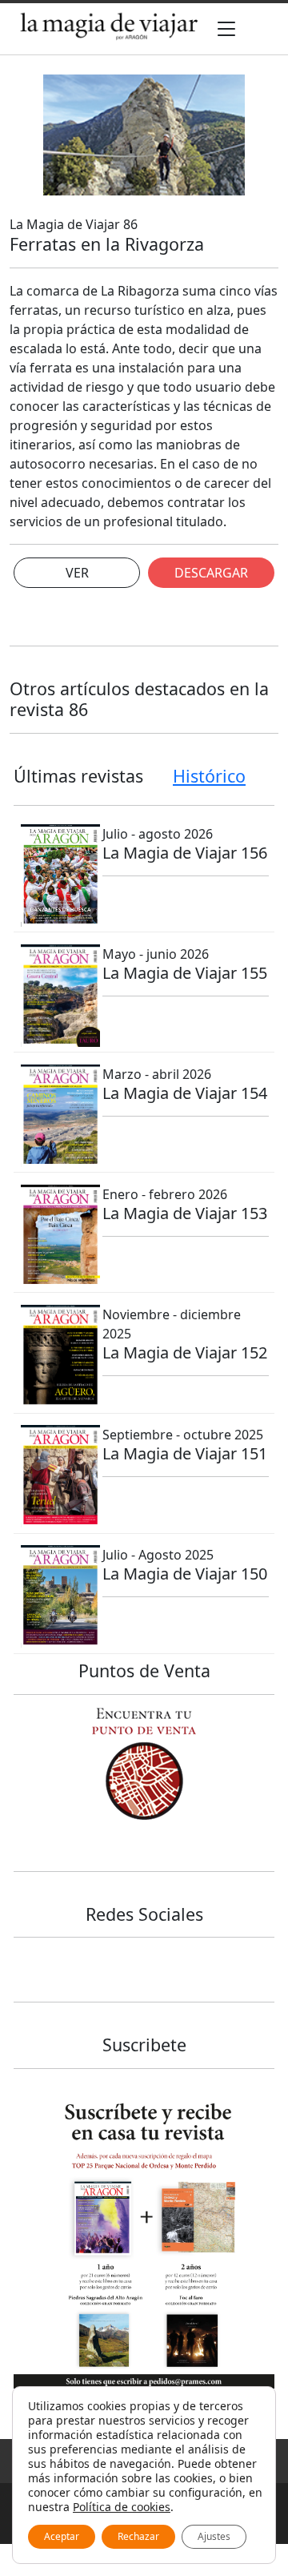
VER (77, 573)
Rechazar (138, 2536)
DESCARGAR (211, 573)
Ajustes (214, 2536)
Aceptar (62, 2536)
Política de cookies (122, 2507)
